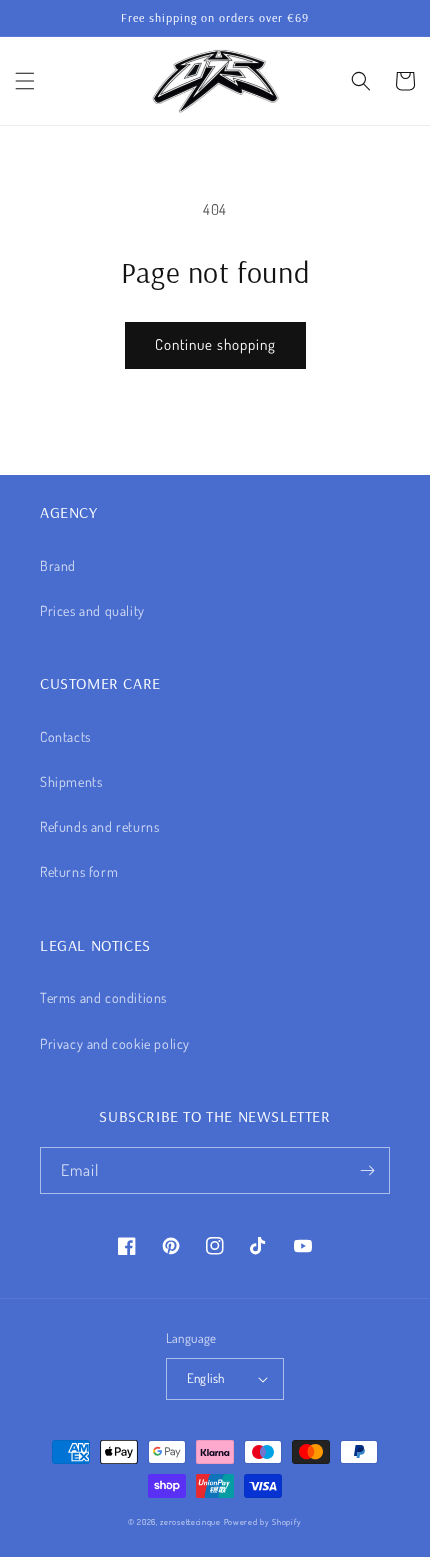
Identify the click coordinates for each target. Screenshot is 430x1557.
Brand (58, 565)
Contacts (65, 736)
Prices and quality (92, 610)
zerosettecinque (190, 1521)
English (206, 1378)
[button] (25, 81)
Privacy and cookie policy (115, 1043)
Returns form (79, 871)
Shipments (71, 781)
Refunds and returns (99, 826)
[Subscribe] (367, 1170)
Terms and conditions (103, 997)
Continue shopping (215, 344)
